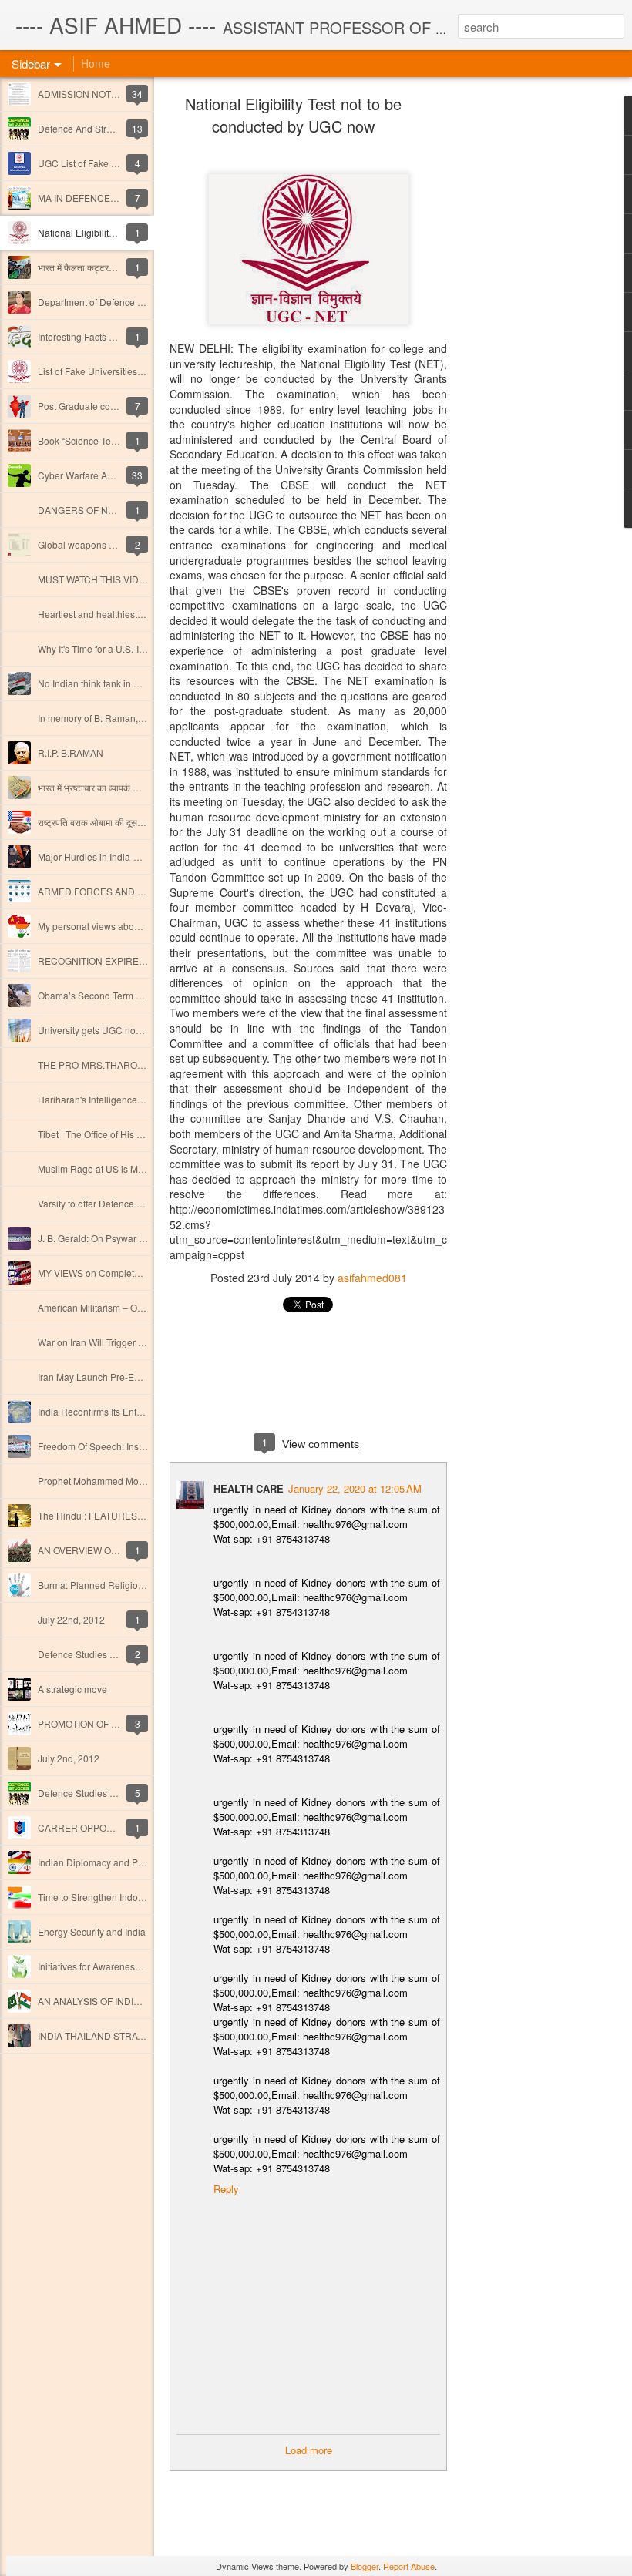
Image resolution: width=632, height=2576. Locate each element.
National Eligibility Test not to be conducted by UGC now (293, 115)
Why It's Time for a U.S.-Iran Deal (106, 648)
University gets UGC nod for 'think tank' (119, 1030)
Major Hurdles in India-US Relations (113, 856)
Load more (309, 2450)
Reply (226, 2189)
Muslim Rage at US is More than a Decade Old (135, 1169)
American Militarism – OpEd (96, 1307)
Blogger (365, 2566)
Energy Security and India (92, 1931)
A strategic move (72, 1689)
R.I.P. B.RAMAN (71, 752)
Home (96, 63)
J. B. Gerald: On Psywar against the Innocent (131, 1238)
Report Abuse (409, 2566)
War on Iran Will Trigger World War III (114, 1342)
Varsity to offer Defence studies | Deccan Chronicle (143, 1203)
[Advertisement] (532, 343)
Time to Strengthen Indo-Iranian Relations (125, 1897)
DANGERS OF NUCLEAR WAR (104, 510)
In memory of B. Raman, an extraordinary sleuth (137, 718)
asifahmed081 (372, 1278)
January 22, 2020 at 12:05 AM (355, 1488)
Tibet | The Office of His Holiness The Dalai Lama (140, 1134)
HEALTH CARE (249, 1488)
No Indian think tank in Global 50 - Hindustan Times (145, 683)
